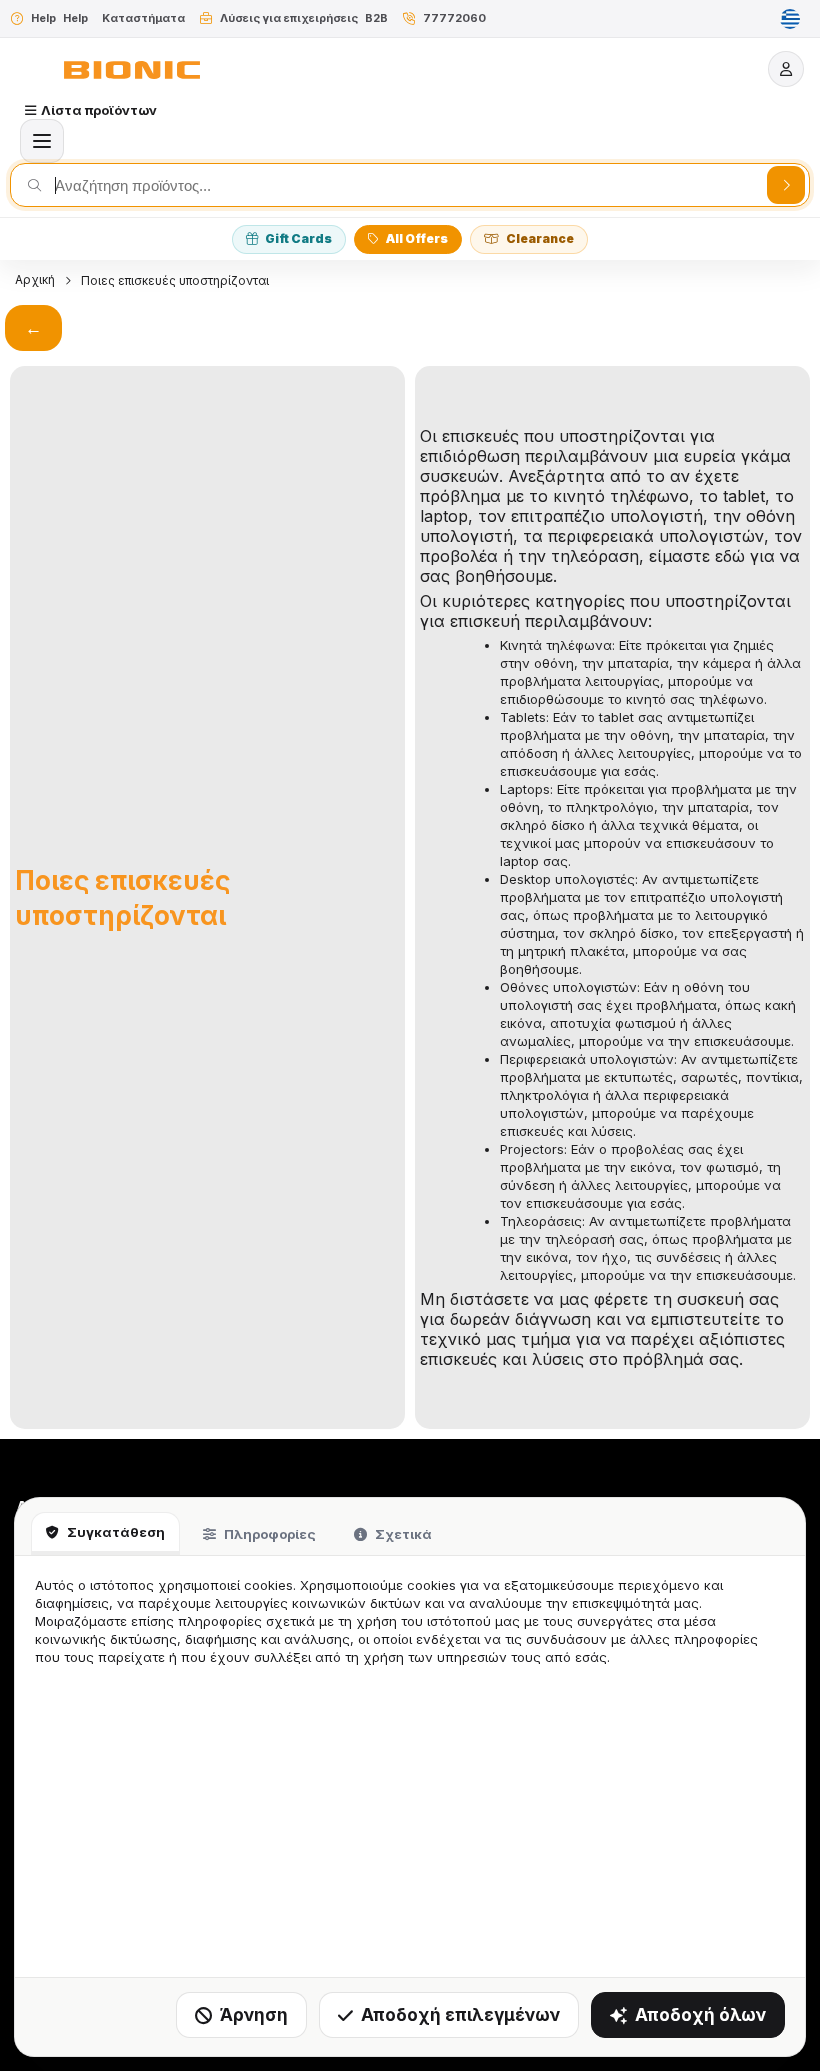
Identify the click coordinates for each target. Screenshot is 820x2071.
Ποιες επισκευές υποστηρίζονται (175, 280)
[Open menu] (42, 141)
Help (43, 18)
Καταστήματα (143, 18)
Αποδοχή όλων (700, 2015)
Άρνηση (254, 2015)
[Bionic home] (132, 70)
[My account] (786, 69)
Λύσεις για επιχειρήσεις (289, 18)
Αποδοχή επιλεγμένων (460, 2015)
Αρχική (35, 279)
